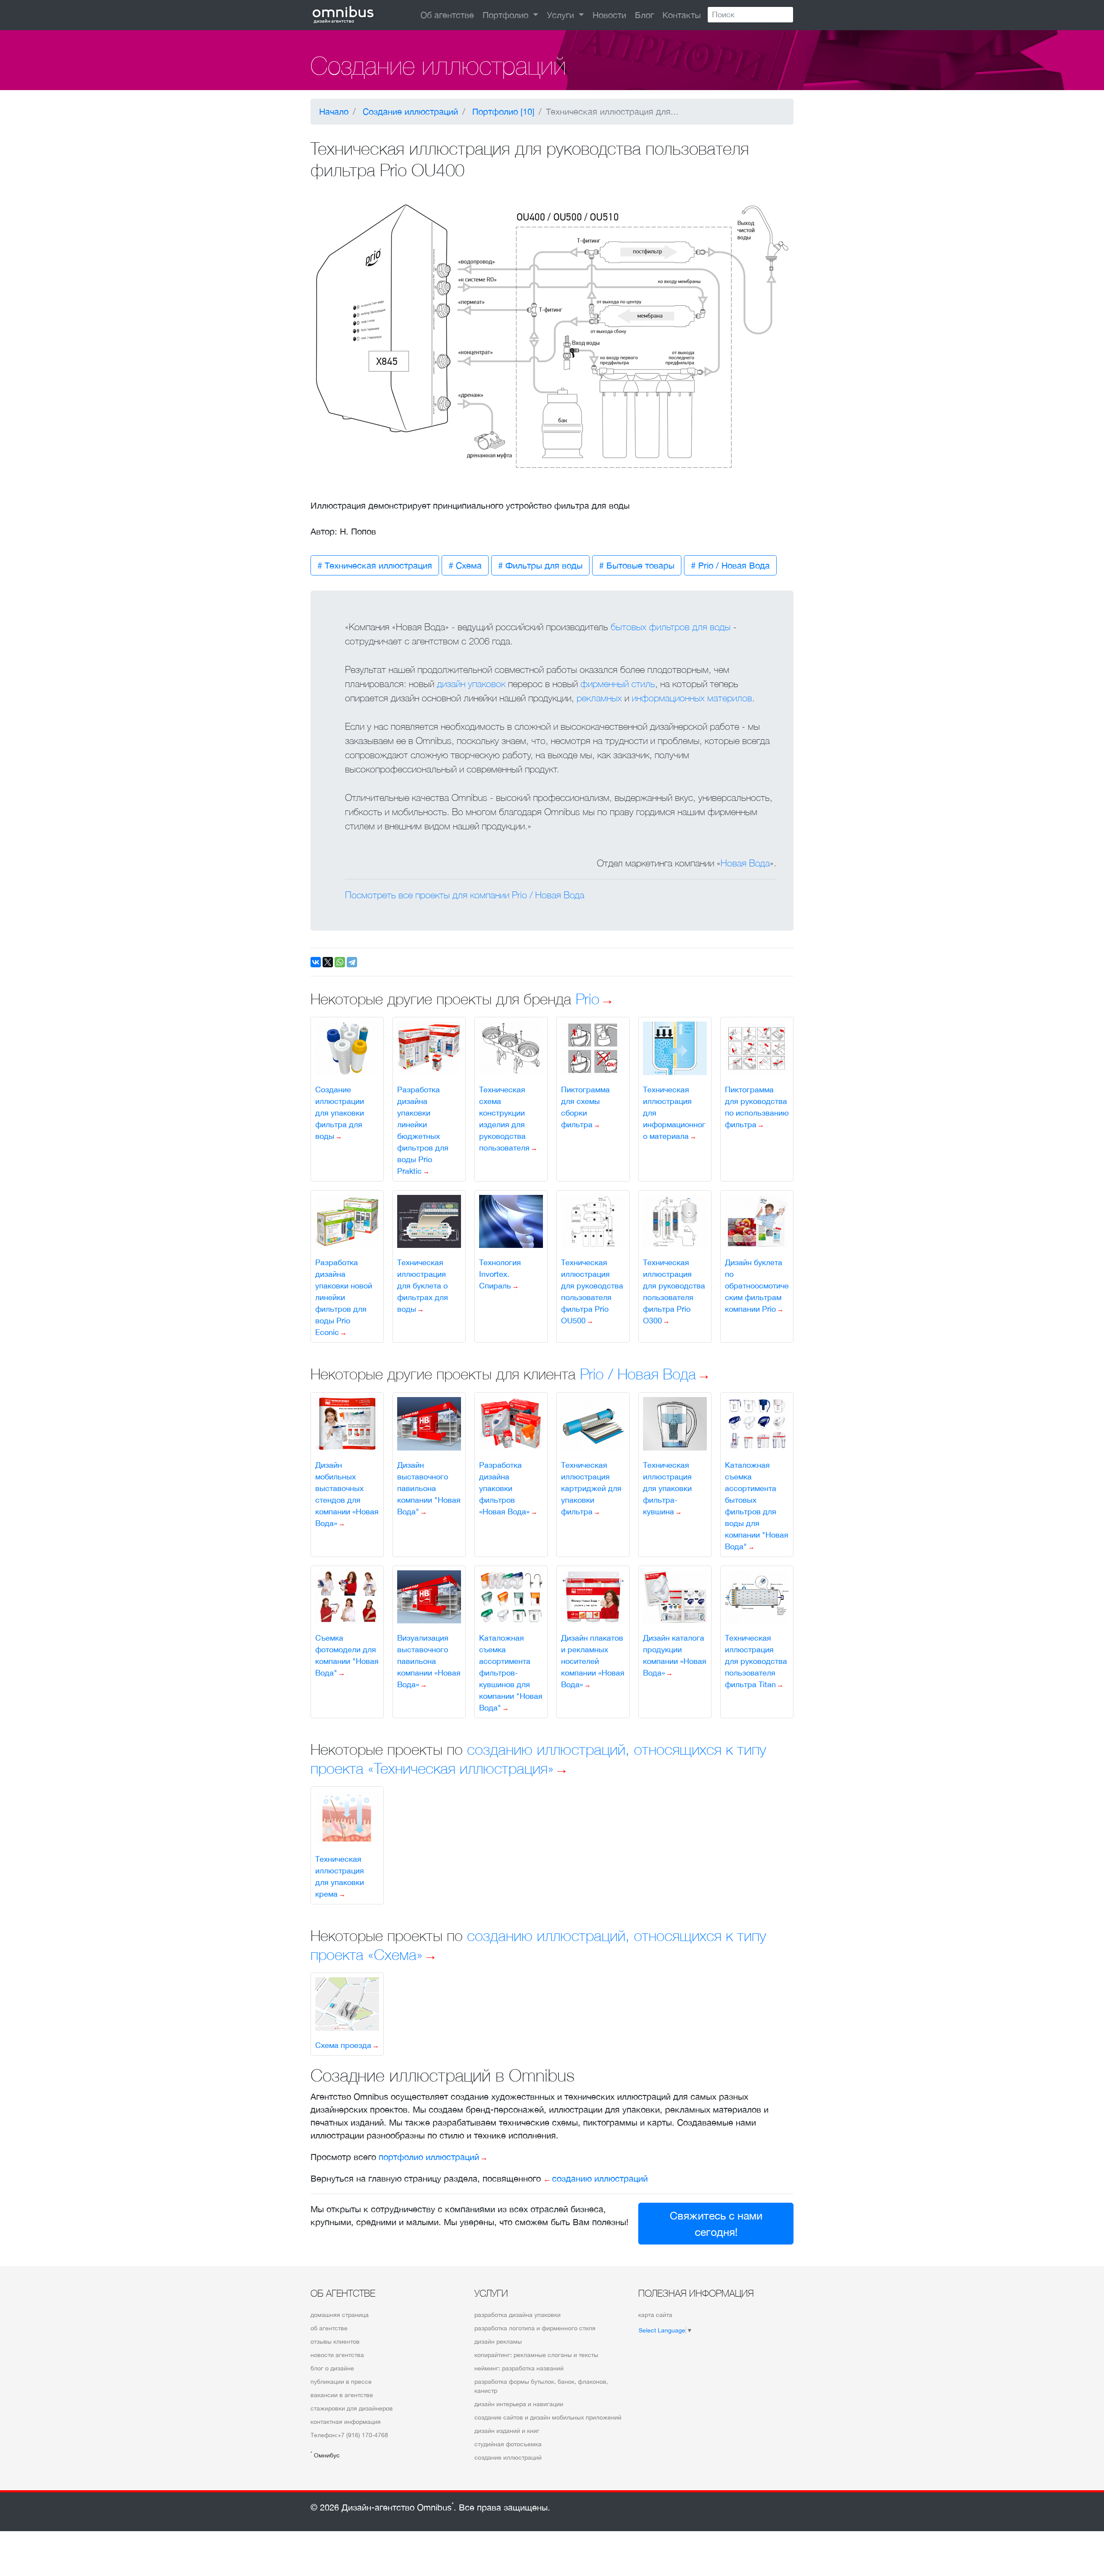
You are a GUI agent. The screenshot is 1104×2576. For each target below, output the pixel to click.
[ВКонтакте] (316, 962)
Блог (644, 15)
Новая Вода (745, 863)
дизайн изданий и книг (507, 2431)
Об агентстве (447, 15)
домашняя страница (340, 2315)
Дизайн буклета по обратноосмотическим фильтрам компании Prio (757, 1286)
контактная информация (346, 2422)
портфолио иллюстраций (429, 2157)
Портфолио (507, 15)
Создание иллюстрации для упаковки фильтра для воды (340, 1113)
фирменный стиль (618, 684)
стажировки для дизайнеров (352, 2408)
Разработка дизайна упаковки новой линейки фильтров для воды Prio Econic (344, 1297)
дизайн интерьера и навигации (519, 2404)
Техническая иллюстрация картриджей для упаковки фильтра (591, 1488)
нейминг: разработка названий (519, 2368)
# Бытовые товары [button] (637, 565)
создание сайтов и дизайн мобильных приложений (548, 2417)
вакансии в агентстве (342, 2395)
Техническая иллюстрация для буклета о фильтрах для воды (423, 1286)
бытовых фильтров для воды (671, 627)
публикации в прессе (341, 2382)
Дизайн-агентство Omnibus (398, 2507)
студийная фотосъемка (508, 2444)
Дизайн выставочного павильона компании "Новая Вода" (429, 1488)
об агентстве (329, 2328)
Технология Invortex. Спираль (500, 1274)
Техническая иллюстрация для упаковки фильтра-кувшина (667, 1488)
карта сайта (655, 2315)
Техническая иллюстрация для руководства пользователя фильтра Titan (756, 1661)
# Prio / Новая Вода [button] (730, 565)
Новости (609, 15)
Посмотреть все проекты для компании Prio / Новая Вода (465, 895)
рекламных (599, 698)
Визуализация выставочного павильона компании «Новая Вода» (429, 1661)
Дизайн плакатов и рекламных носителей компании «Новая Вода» (593, 1661)
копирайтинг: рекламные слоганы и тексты (536, 2355)
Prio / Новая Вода (638, 1374)
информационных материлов (692, 698)
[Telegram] (352, 962)
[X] (328, 962)
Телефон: (349, 2435)
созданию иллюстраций (600, 2178)
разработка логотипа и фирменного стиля (535, 2328)
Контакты (682, 15)
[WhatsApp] (340, 962)
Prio (588, 999)
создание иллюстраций (508, 2457)
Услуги (562, 15)
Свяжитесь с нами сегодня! (716, 2224)
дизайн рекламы (498, 2342)
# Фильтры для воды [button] (540, 565)
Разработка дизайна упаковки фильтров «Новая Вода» (504, 1488)
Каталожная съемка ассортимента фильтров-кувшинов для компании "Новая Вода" (511, 1673)
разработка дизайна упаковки (517, 2315)
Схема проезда (343, 2045)
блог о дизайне (332, 2368)
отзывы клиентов (335, 2342)
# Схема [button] (465, 565)
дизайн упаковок (471, 684)
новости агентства (337, 2355)
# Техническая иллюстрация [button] (375, 565)
